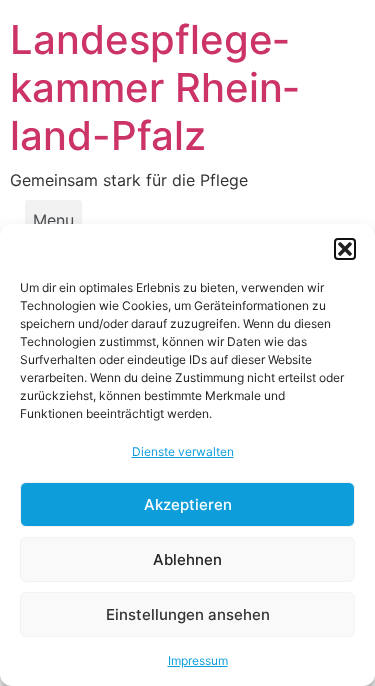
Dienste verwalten (183, 451)
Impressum (198, 660)
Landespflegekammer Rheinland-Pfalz (154, 87)
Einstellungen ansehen (188, 614)
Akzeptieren (188, 504)
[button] (345, 249)
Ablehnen (187, 559)
